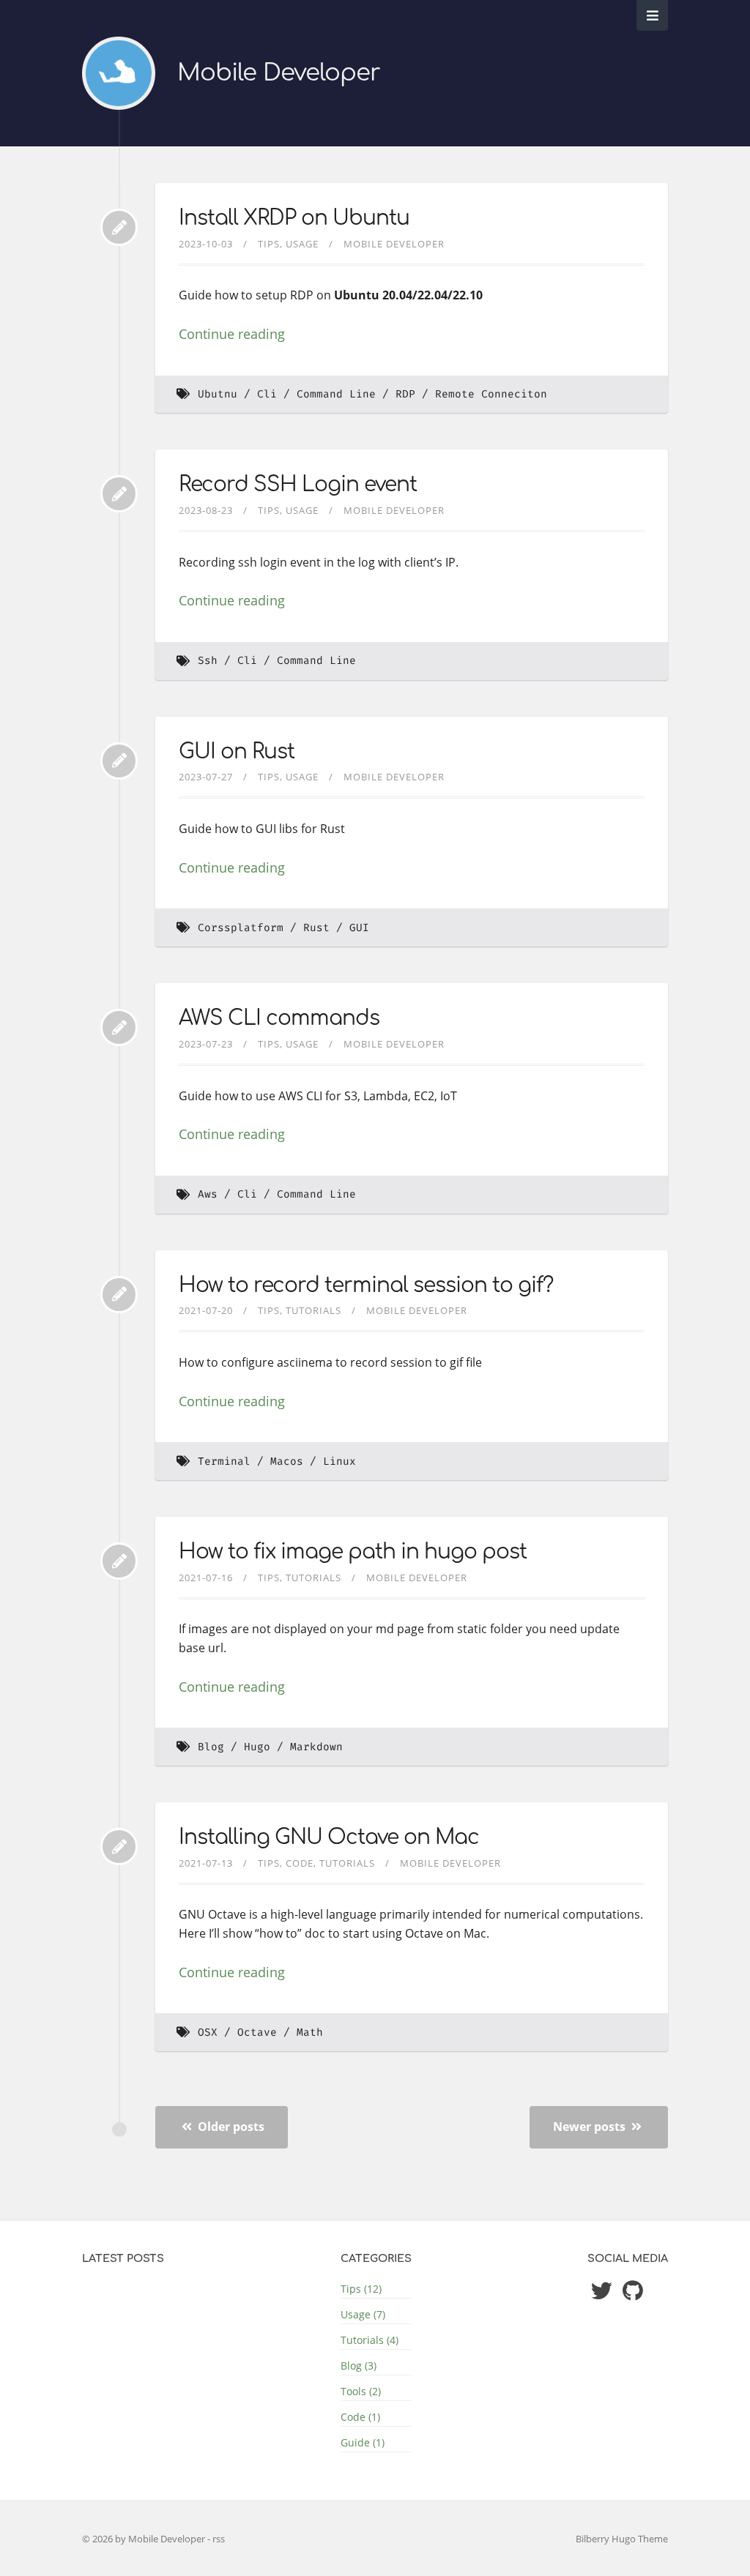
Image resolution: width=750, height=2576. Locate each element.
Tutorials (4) (370, 2340)
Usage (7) (363, 2314)
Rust (316, 928)
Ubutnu (218, 394)
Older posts (230, 2127)
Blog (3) (359, 2366)
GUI (359, 928)
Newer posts (591, 2127)
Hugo (257, 1747)
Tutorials (313, 1310)
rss (219, 2539)
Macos (287, 1461)
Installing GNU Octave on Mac (329, 1837)
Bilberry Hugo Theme (622, 2539)
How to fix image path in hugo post (353, 1552)
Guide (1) (363, 2442)
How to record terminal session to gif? (366, 1285)
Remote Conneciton (491, 394)
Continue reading (232, 334)
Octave (257, 2032)
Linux (339, 1461)
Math (310, 2032)
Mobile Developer (279, 73)
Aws (208, 1194)
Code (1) (360, 2417)
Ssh (208, 661)
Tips (269, 244)
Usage (302, 244)
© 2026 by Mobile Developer (145, 2539)
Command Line (336, 394)
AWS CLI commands (279, 1018)
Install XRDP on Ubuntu (294, 218)
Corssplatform (241, 928)
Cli (267, 394)
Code (300, 1863)
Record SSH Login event (298, 485)
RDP (405, 394)
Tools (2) (361, 2391)
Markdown (316, 1747)
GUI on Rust (237, 752)
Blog (211, 1747)
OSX (208, 2032)
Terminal (224, 1461)
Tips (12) (361, 2289)
